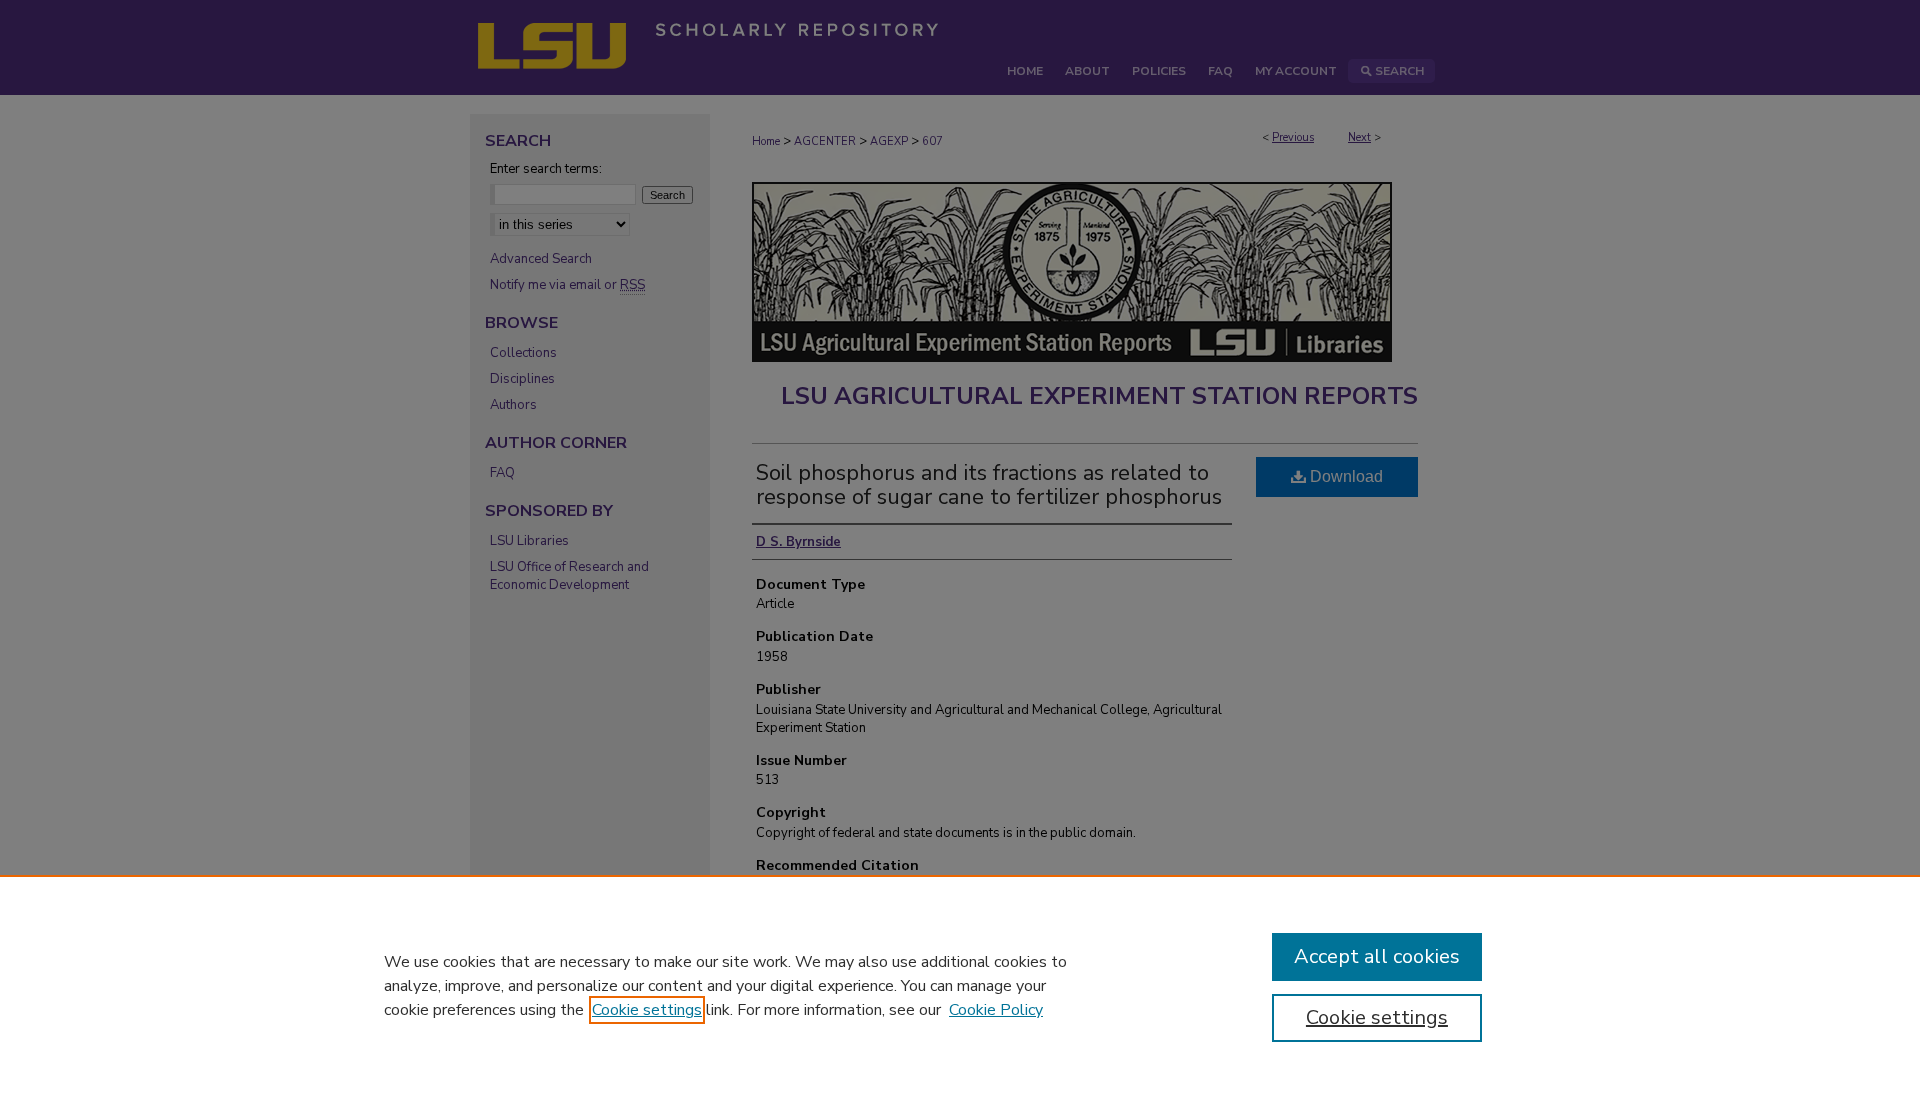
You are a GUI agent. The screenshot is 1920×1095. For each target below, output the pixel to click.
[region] (960, 985)
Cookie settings (647, 1010)
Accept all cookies (1377, 956)
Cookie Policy (996, 1010)
